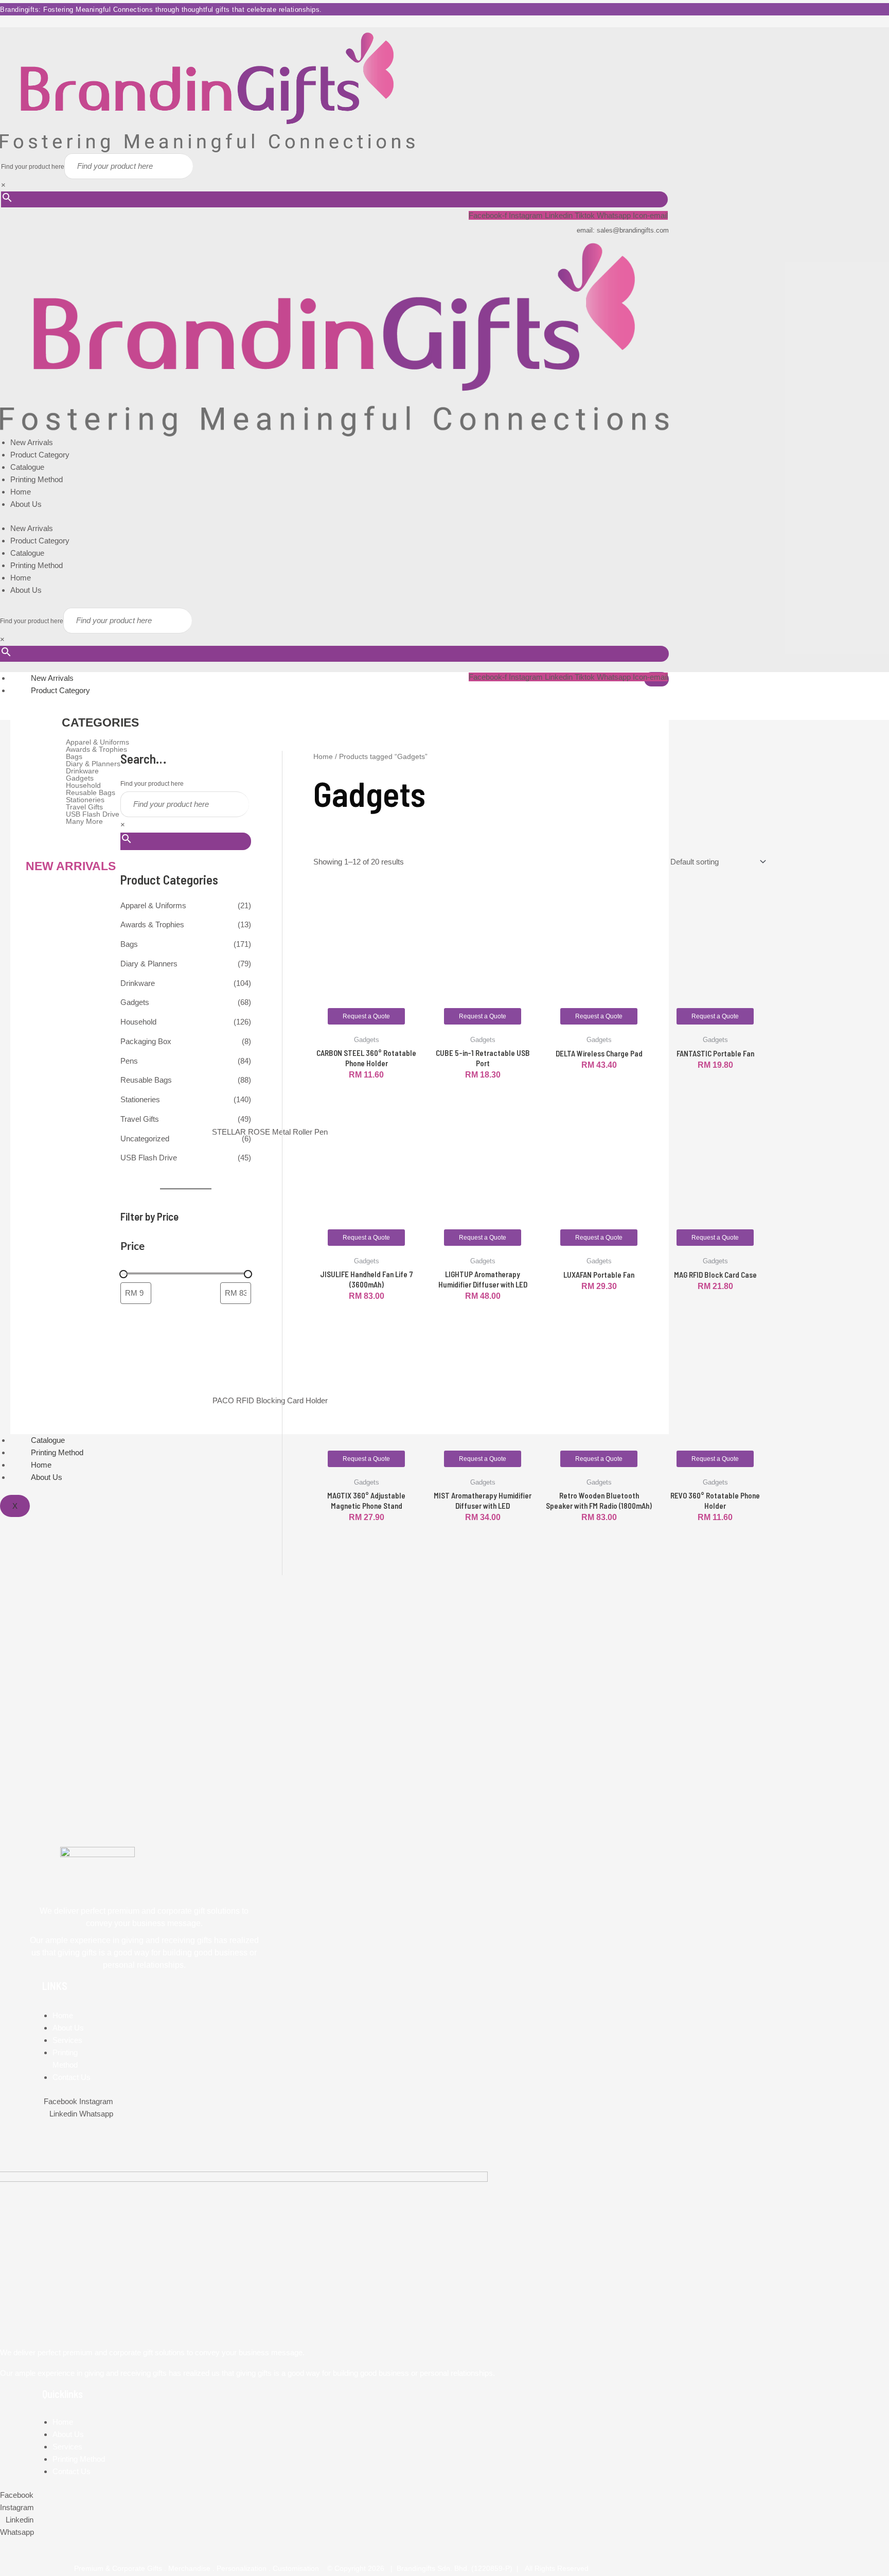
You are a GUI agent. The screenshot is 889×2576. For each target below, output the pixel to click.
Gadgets (135, 1002)
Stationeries (140, 1099)
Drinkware (138, 983)
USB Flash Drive (149, 1158)
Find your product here (33, 167)
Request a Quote (366, 1016)
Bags (129, 944)
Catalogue (27, 467)
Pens (129, 1061)
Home (21, 492)
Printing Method (37, 479)
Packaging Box (146, 1041)
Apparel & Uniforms (153, 905)
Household (138, 1022)
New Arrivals (32, 442)
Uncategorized (145, 1139)
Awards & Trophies (152, 924)
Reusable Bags (146, 1080)
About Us (26, 504)
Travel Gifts (140, 1119)
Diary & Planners (149, 964)
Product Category (40, 455)
